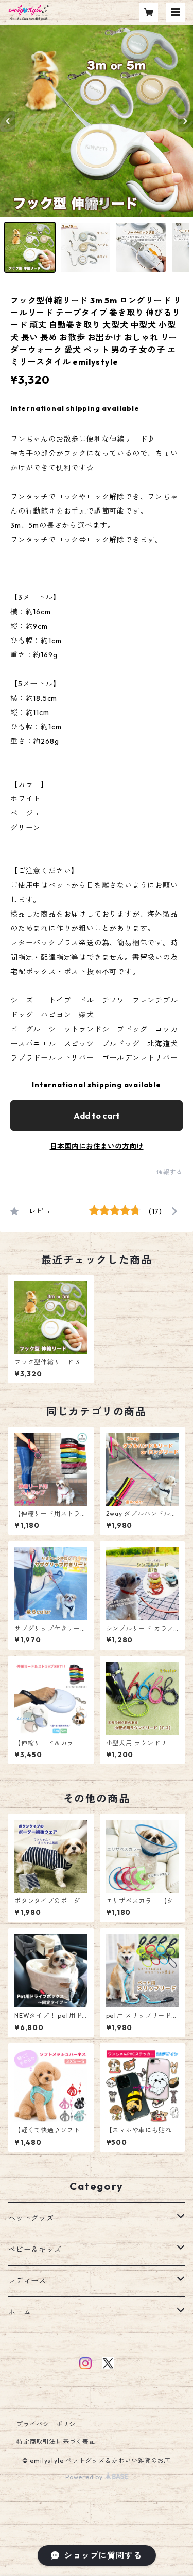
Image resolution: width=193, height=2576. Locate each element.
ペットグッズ (31, 2218)
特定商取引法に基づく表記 (56, 2442)
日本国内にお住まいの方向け (97, 1146)
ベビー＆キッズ (35, 2250)
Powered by (85, 2477)
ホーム (20, 2312)
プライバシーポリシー (49, 2424)
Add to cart (97, 1116)
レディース (27, 2281)
